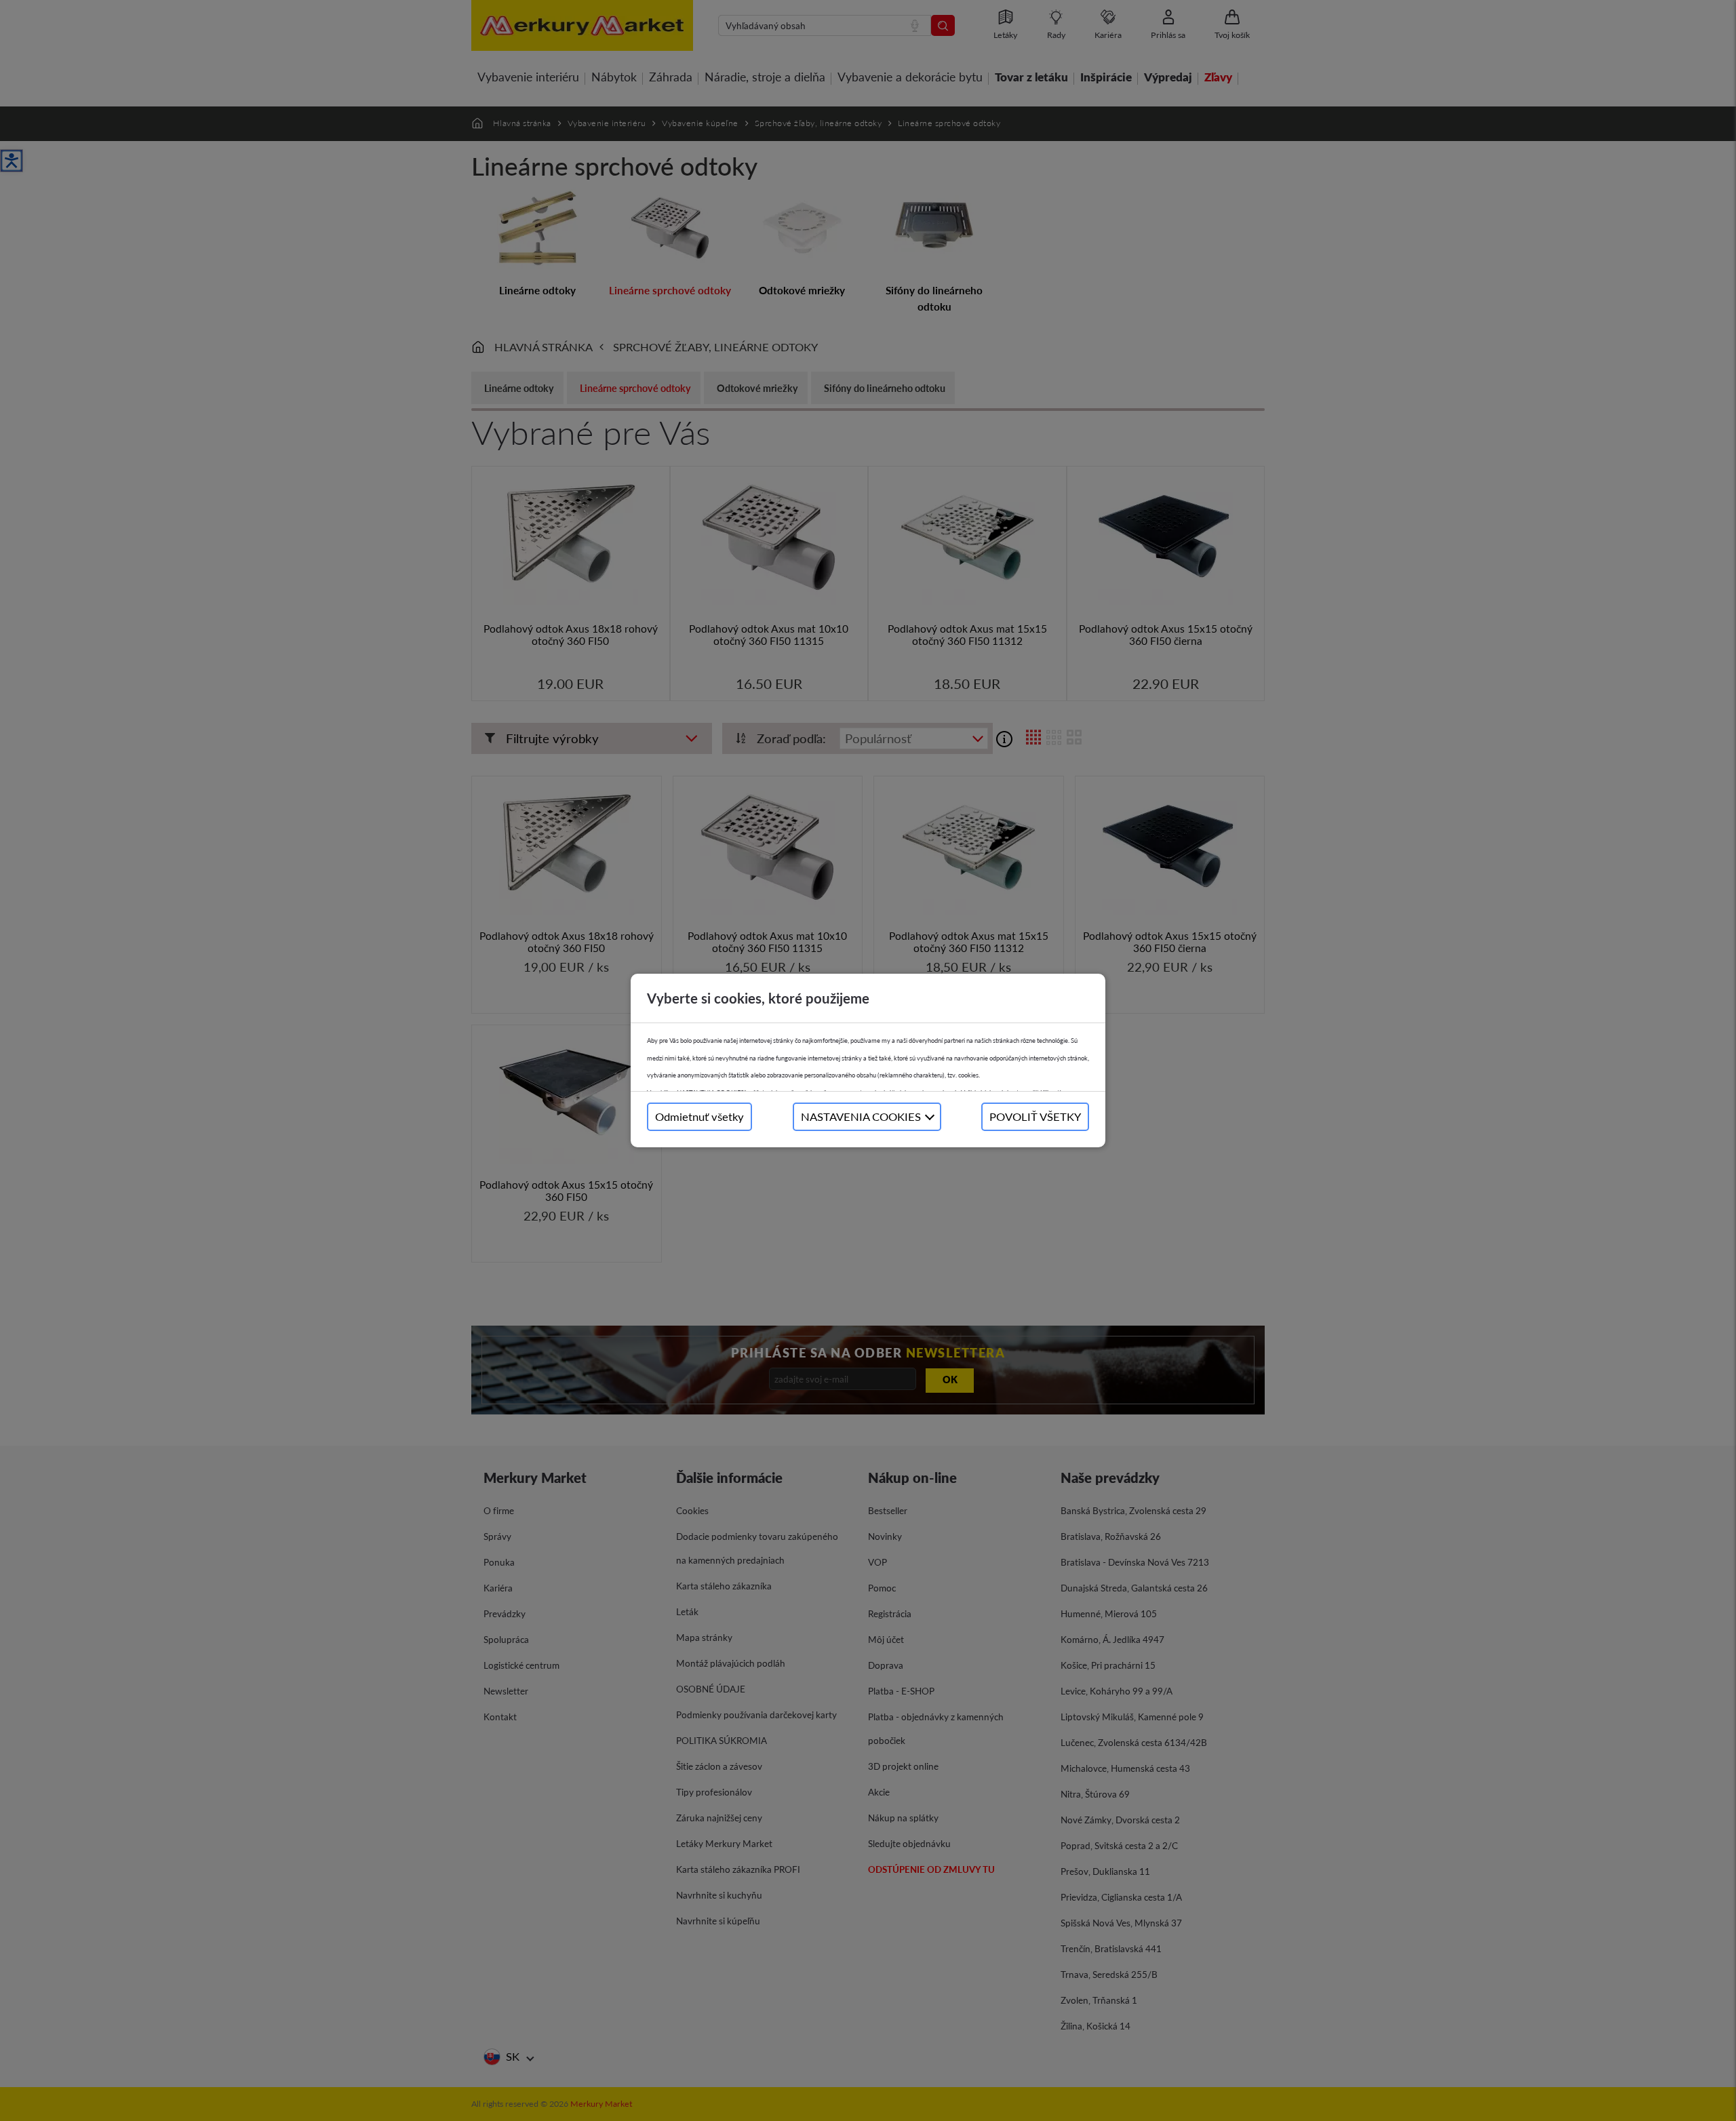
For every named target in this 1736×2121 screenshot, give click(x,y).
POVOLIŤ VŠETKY (1035, 1116)
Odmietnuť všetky (699, 1116)
